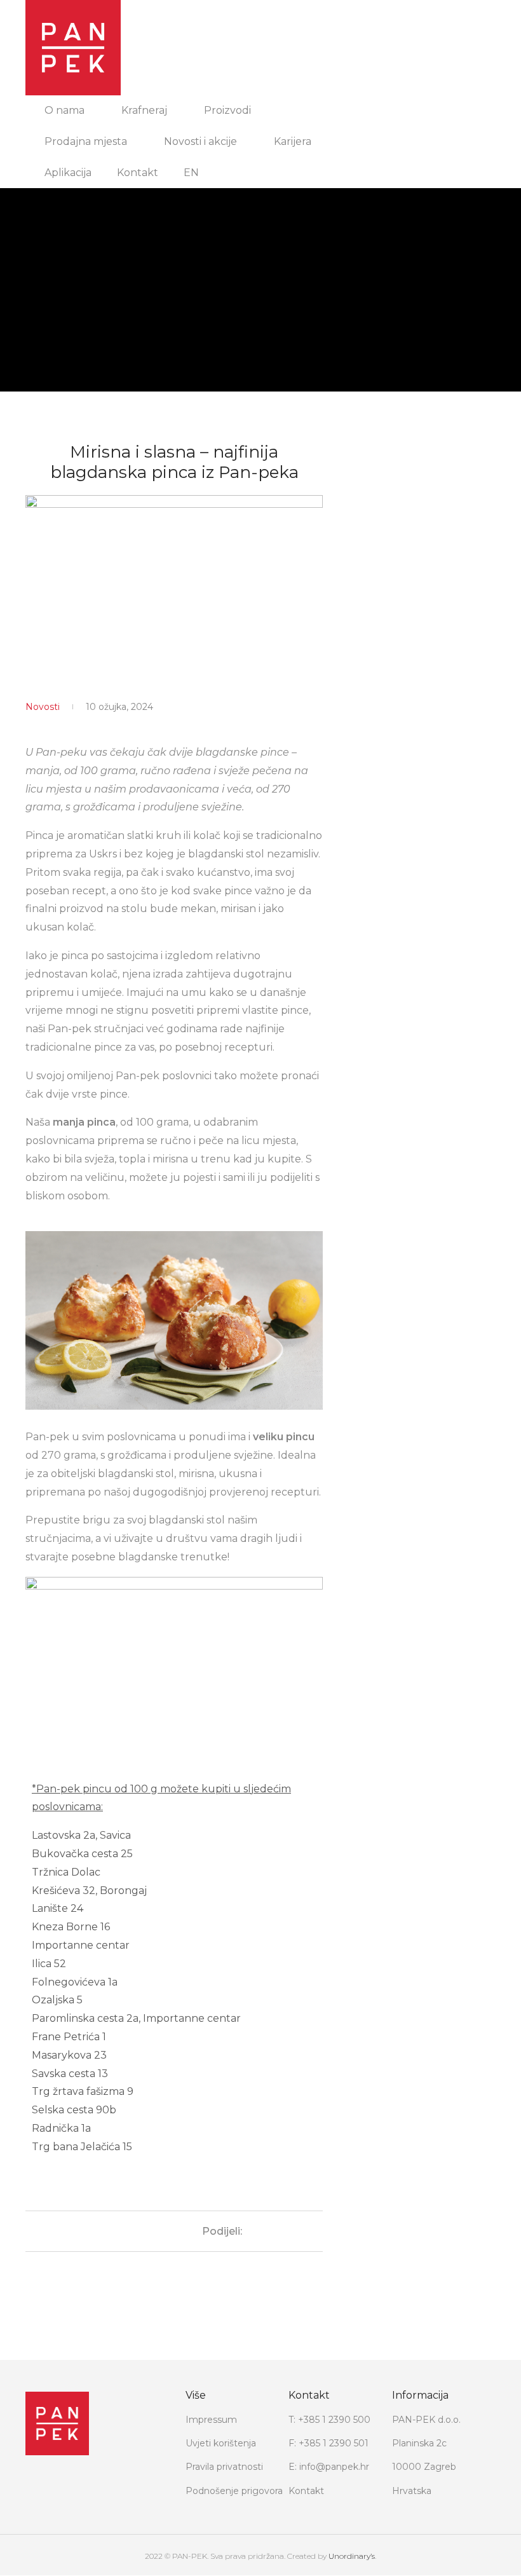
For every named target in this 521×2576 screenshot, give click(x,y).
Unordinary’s (352, 2556)
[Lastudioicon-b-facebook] (32, 2484)
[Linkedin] (83, 2484)
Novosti (43, 707)
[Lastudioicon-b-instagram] (57, 2484)
